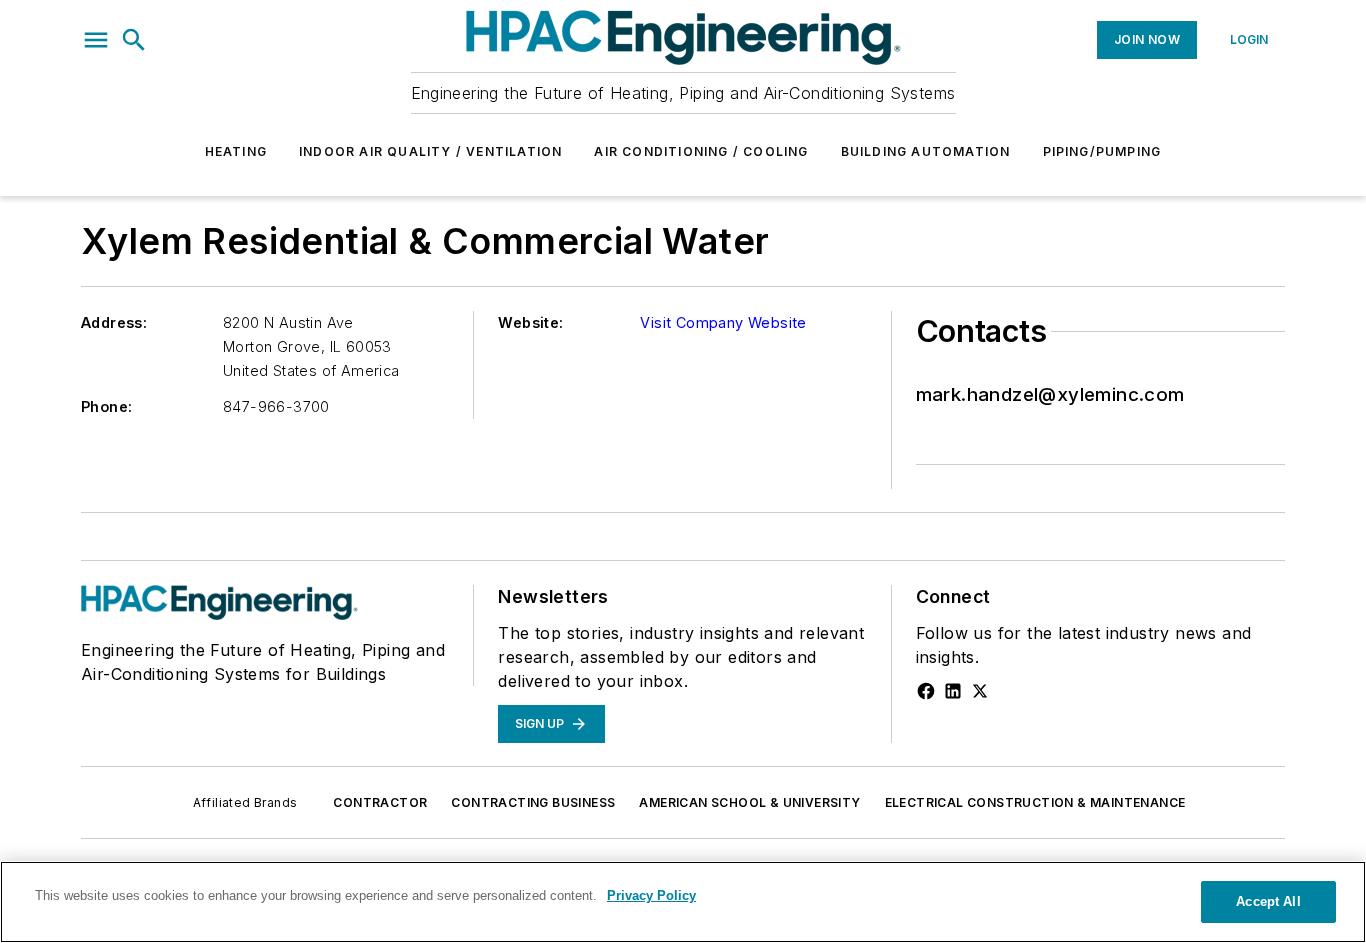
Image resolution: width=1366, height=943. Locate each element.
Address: (114, 322)
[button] (96, 40)
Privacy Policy (651, 895)
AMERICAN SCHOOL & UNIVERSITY (749, 802)
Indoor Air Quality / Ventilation (430, 151)
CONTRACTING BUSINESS (533, 802)
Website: (530, 322)
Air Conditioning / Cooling (701, 151)
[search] (134, 40)
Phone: (106, 406)
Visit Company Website (723, 322)
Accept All (1268, 901)
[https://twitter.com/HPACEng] (980, 691)
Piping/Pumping (1102, 151)
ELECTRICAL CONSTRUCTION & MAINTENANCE (1035, 802)
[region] (683, 902)
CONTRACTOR (380, 802)
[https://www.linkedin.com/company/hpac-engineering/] (953, 691)
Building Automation (926, 151)
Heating (236, 151)
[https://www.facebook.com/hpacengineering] (926, 691)
